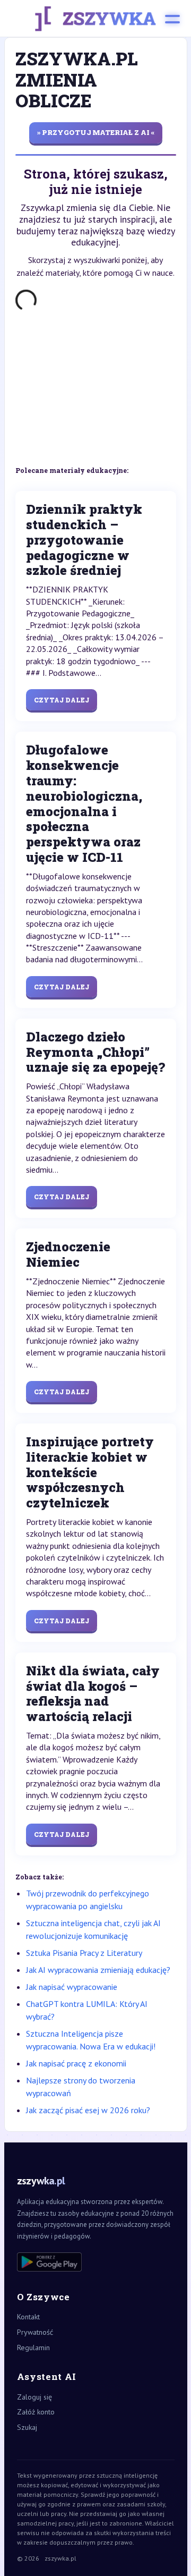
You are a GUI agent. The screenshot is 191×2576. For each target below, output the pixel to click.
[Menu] (172, 19)
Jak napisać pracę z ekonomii (76, 2063)
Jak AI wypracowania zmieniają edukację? (98, 1970)
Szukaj (27, 2427)
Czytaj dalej (62, 700)
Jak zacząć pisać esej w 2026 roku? (88, 2110)
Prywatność (35, 2332)
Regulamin (33, 2348)
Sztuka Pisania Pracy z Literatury (84, 1953)
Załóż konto (36, 2412)
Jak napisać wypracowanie (72, 1987)
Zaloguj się (34, 2397)
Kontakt (28, 2317)
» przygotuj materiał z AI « (96, 132)
